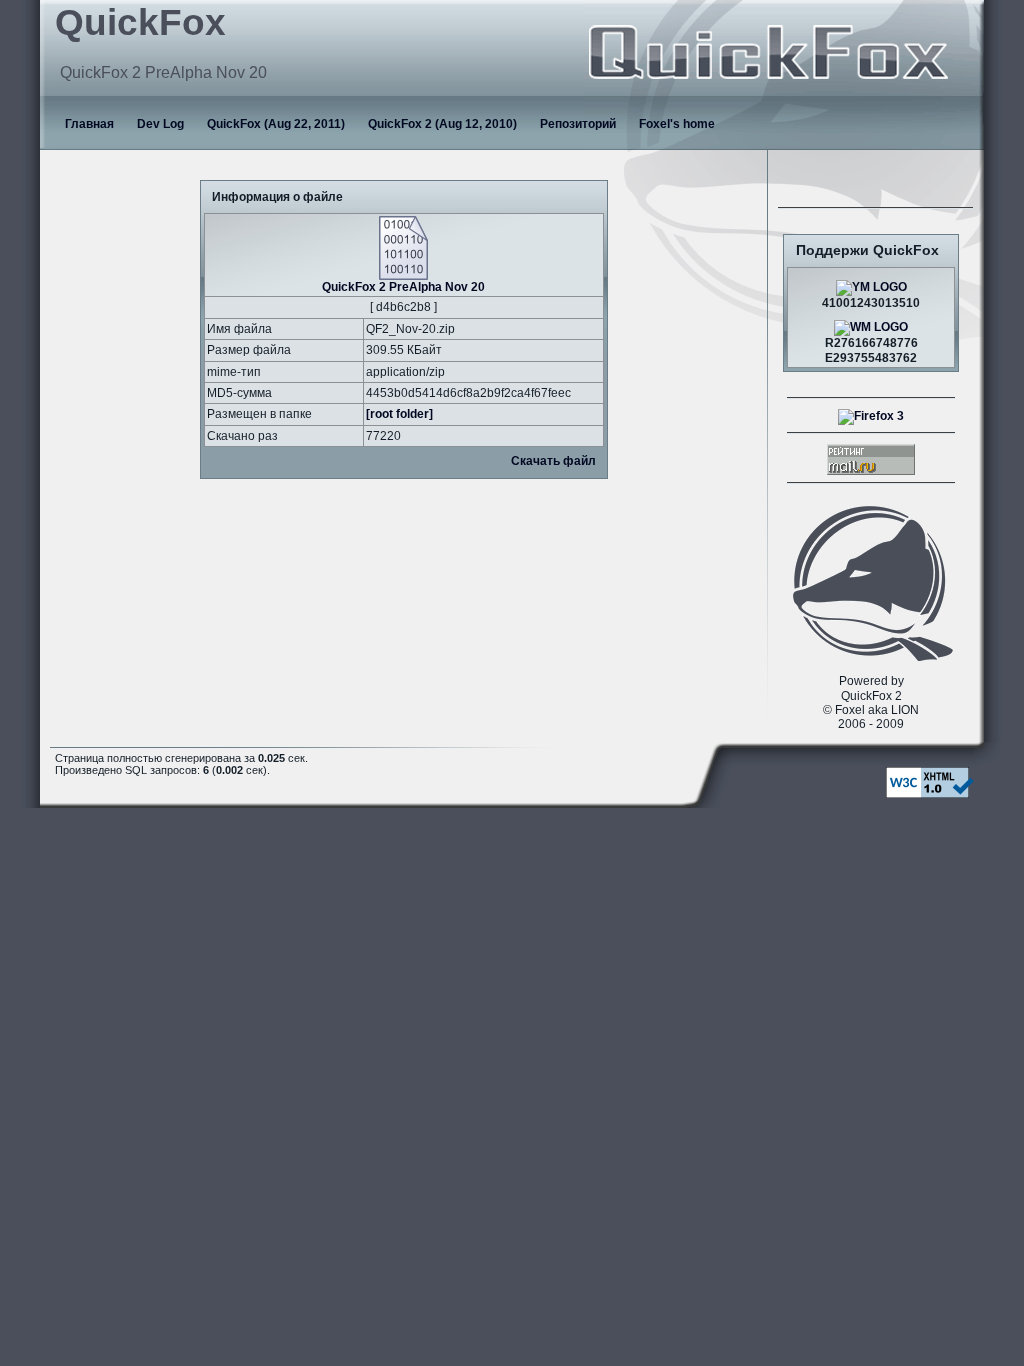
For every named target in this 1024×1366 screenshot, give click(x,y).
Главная (89, 124)
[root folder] (399, 414)
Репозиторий (578, 124)
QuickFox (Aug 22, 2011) (276, 124)
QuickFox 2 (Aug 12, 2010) (442, 124)
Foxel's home (677, 124)
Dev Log (160, 124)
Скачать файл (553, 461)
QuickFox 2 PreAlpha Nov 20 (403, 287)
